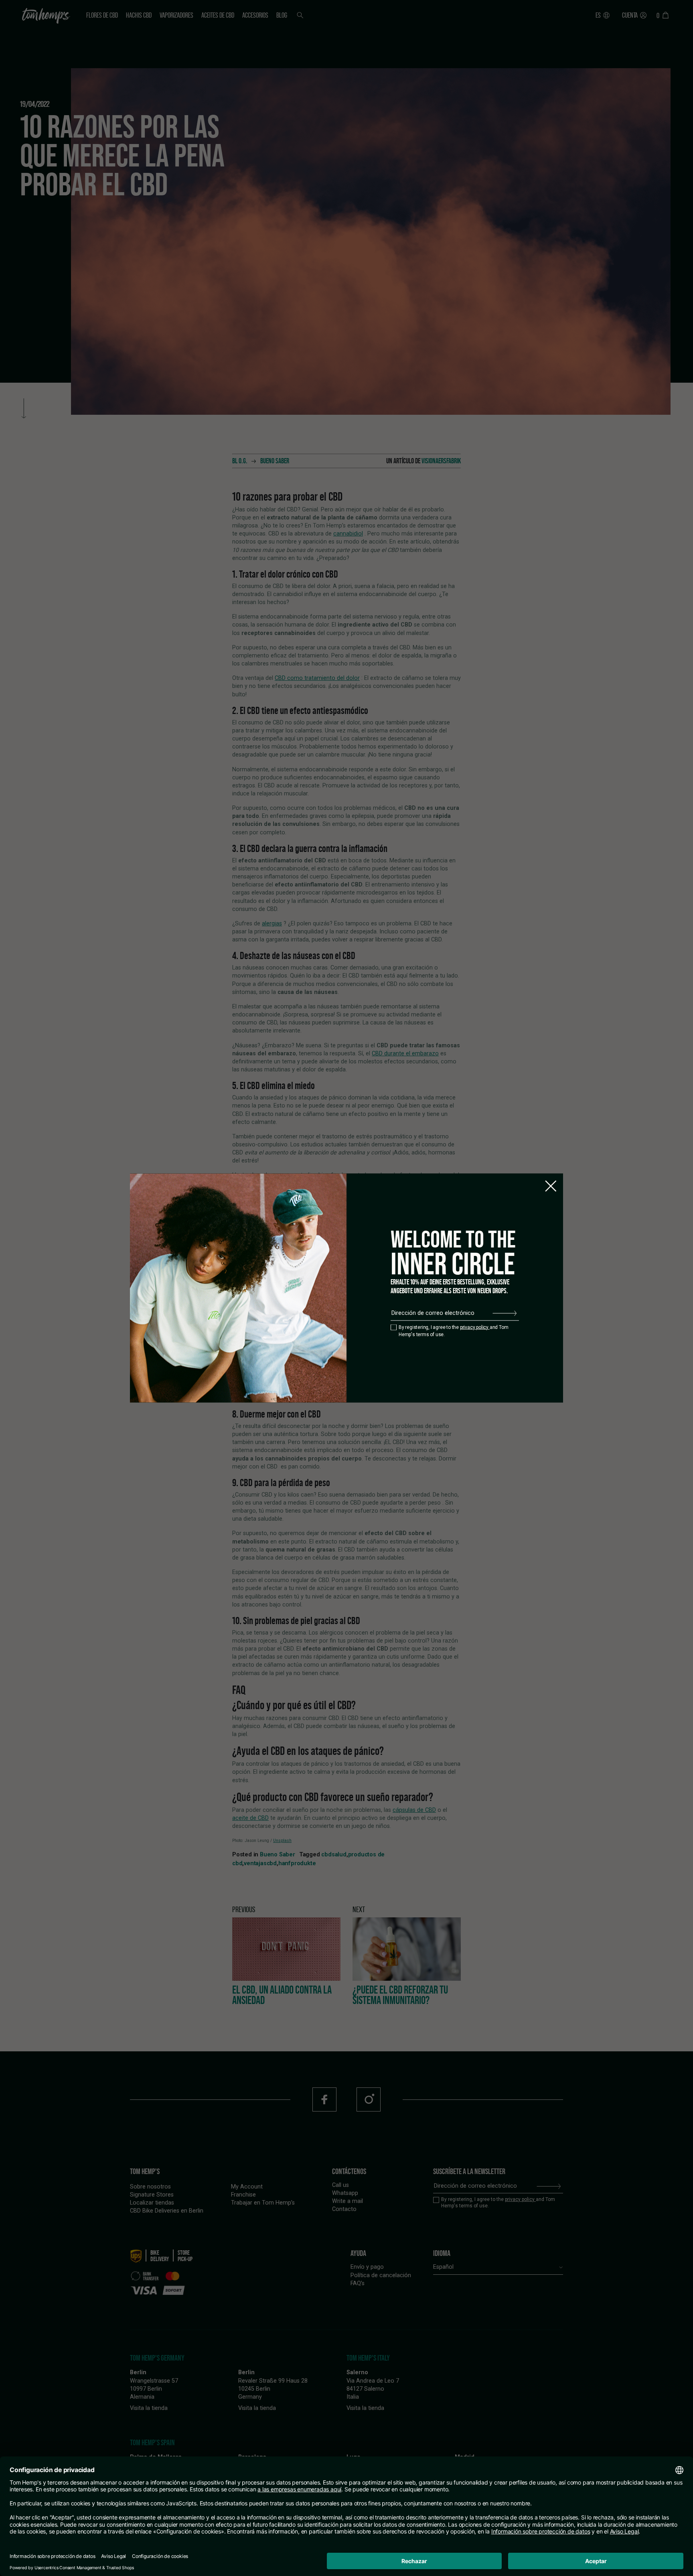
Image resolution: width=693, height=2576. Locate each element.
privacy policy (475, 1327)
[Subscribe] (505, 1313)
